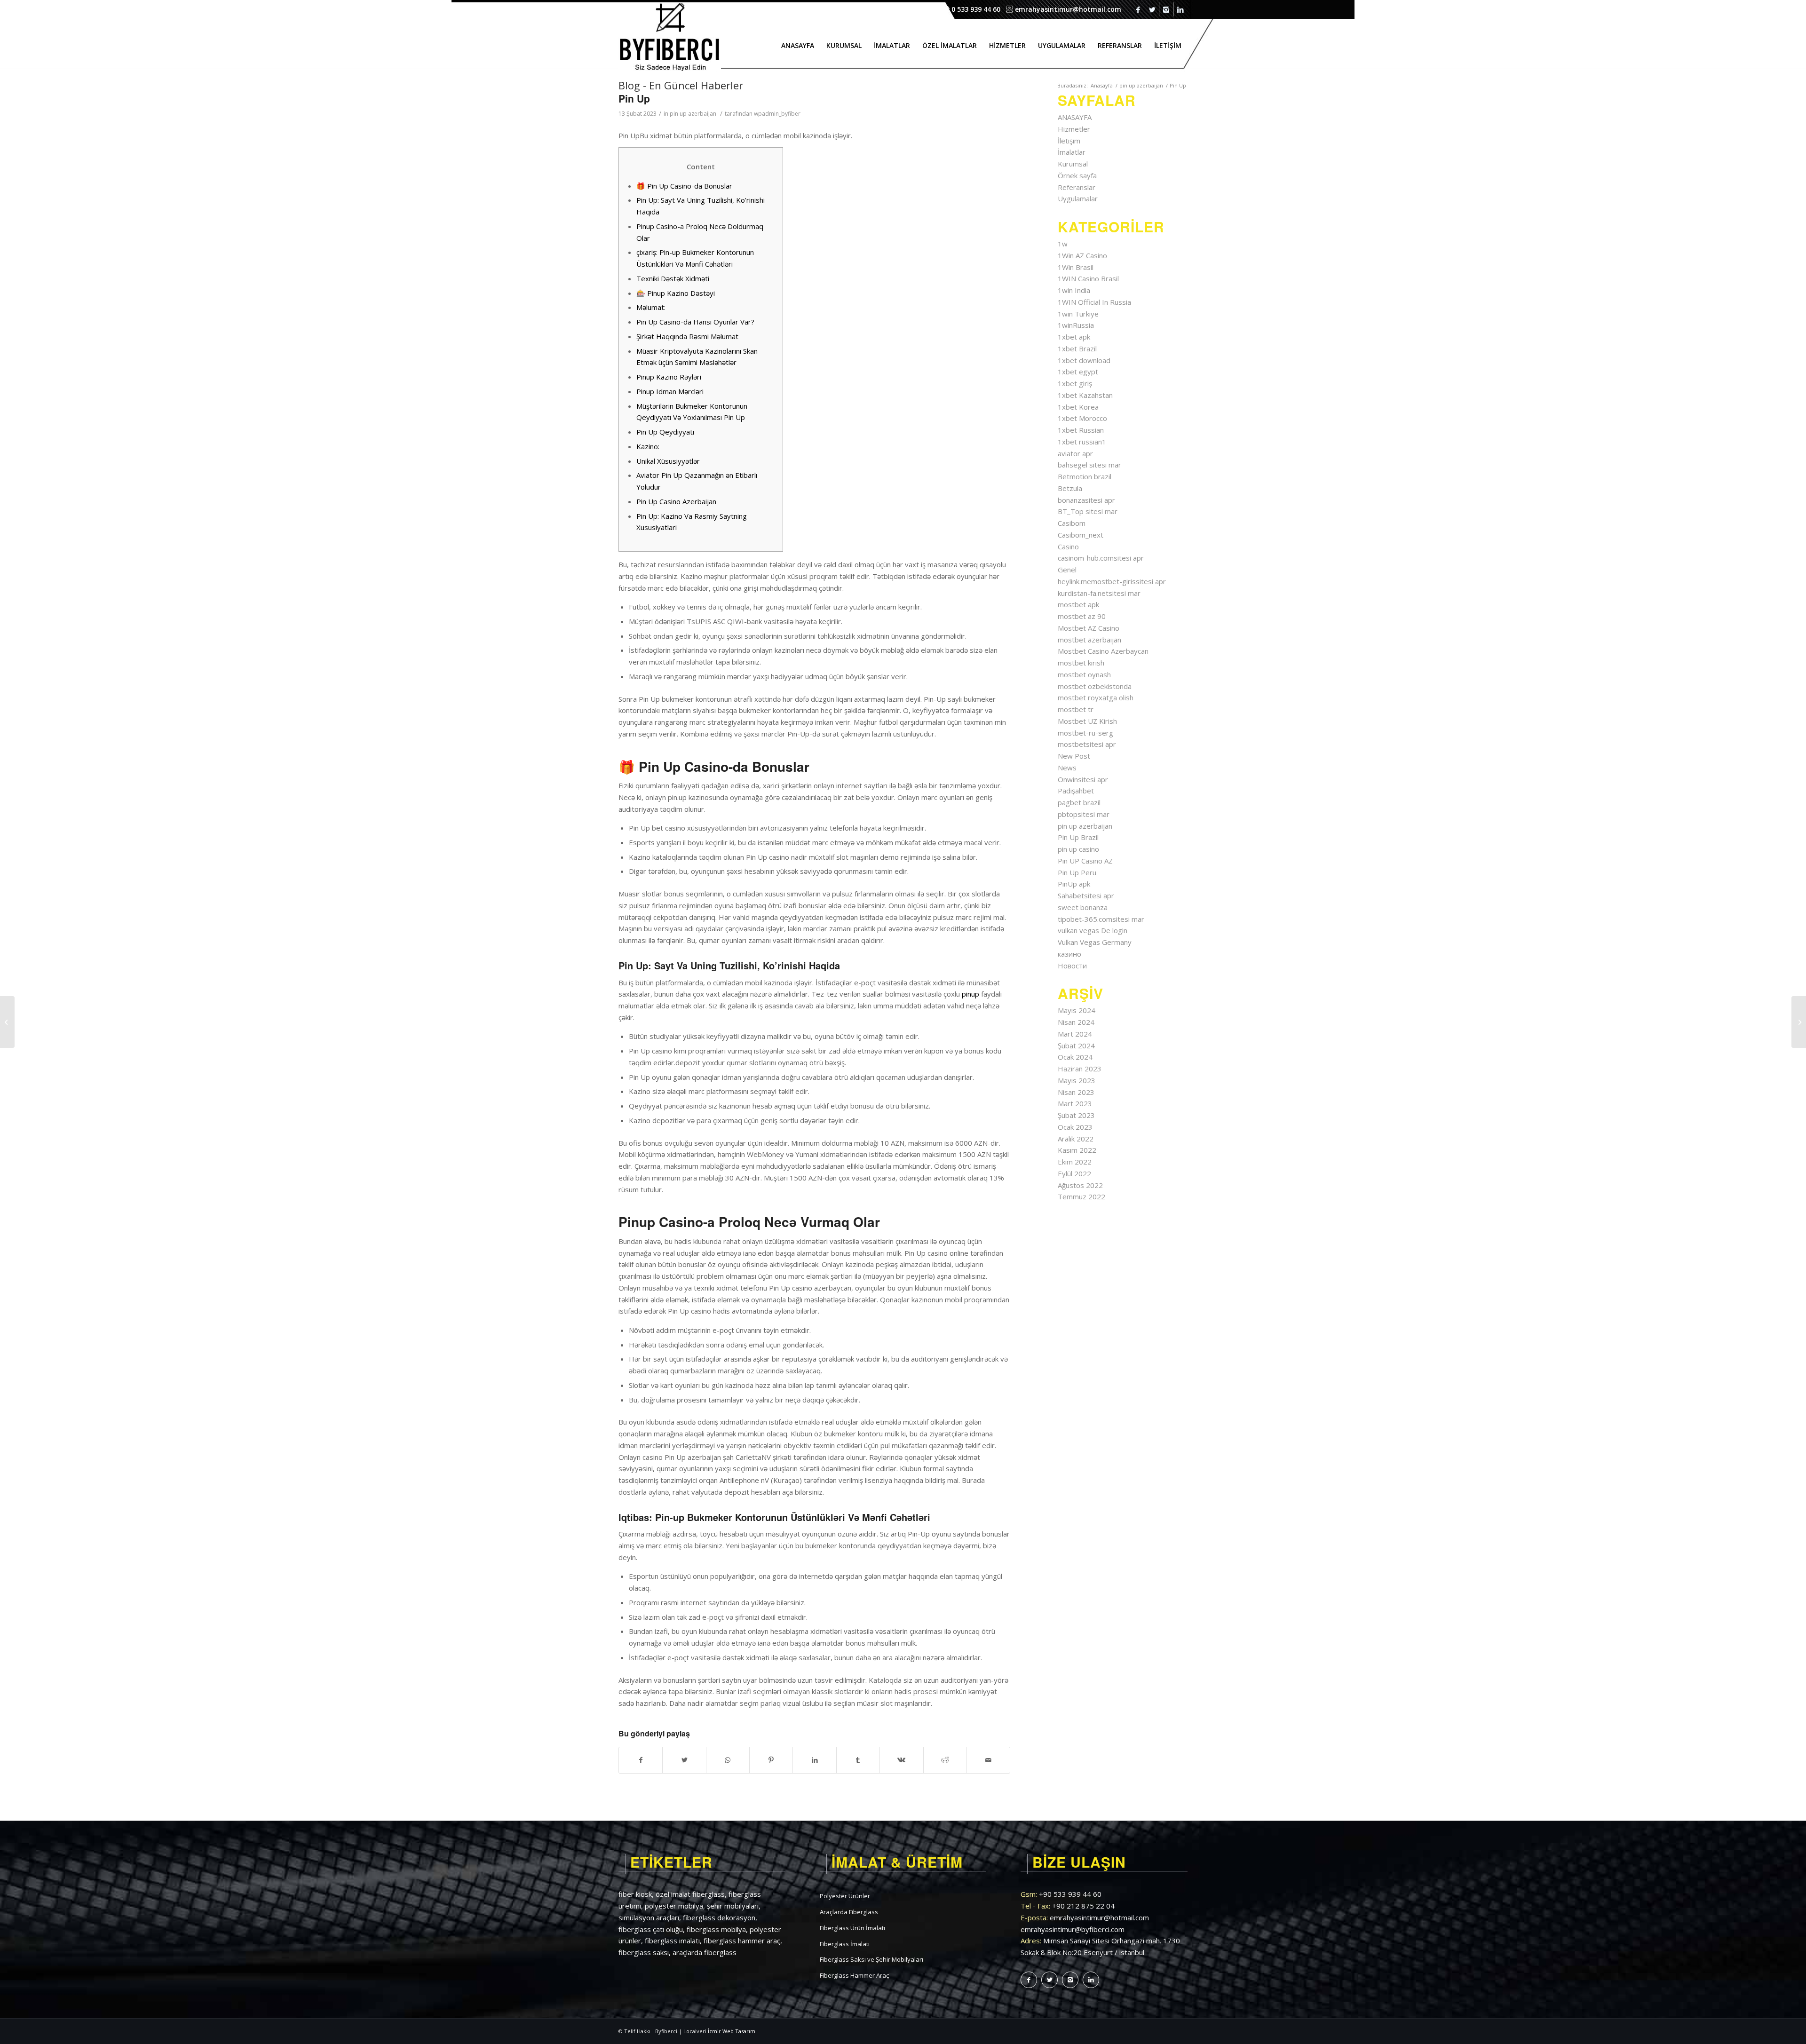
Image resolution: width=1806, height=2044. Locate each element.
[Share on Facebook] (641, 1760)
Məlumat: (651, 307)
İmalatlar (1072, 152)
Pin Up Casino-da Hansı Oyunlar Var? (695, 322)
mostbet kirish (1081, 663)
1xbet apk (1074, 337)
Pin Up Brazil (1078, 837)
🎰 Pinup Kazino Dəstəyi (676, 293)
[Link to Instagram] (1166, 9)
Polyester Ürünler (845, 1896)
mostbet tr (1076, 709)
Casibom (1072, 523)
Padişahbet (1076, 791)
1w (1063, 244)
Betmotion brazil (1085, 476)
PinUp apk (1074, 884)
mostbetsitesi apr (1087, 744)
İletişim (1069, 141)
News (1067, 768)
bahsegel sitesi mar (1089, 465)
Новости (1072, 966)
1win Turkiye (1078, 314)
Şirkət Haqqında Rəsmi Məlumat (687, 336)
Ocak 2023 (1075, 1127)
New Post (1074, 756)
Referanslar (1077, 187)
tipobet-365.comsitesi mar (1101, 919)
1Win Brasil (1076, 267)
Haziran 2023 (1080, 1069)
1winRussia (1076, 325)
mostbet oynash (1084, 674)
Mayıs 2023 (1077, 1080)
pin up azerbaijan (1141, 85)
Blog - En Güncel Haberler (681, 85)
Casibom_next (1081, 535)
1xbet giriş (1075, 383)
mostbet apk (1078, 604)
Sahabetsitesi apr (1086, 895)
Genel (1067, 570)
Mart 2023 (1075, 1103)
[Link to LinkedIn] (1180, 9)
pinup (970, 994)
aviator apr (1075, 453)
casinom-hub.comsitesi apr (1101, 558)
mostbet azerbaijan (1089, 640)
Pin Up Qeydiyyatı (665, 432)
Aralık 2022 (1076, 1139)
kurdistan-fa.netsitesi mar (1099, 593)
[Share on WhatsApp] (728, 1760)
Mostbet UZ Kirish (1087, 721)
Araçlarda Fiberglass (849, 1912)
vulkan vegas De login (1093, 930)
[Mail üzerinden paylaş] (988, 1760)
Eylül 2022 (1074, 1173)
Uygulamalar (1078, 198)
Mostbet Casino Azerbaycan (1103, 651)
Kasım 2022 (1077, 1150)
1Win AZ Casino (1082, 255)
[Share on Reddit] (945, 1760)
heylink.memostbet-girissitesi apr (1112, 581)
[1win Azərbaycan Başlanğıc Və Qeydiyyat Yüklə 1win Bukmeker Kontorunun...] (7, 1022)
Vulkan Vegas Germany (1095, 942)
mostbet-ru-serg (1085, 733)
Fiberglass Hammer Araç (854, 1975)
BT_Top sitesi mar (1088, 511)
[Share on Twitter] (684, 1760)
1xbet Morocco (1082, 418)
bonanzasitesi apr (1086, 500)
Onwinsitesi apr (1083, 779)
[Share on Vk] (901, 1760)
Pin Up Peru (1077, 872)
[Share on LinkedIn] (814, 1760)
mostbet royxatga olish (1096, 697)
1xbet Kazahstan (1085, 395)
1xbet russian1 (1082, 442)
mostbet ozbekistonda (1095, 686)
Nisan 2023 (1076, 1092)
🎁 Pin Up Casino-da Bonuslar (684, 186)
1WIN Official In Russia (1094, 302)
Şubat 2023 (1076, 1115)
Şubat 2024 (1076, 1046)
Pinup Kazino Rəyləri (669, 377)
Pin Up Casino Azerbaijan (676, 501)
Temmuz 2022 (1081, 1196)
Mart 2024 (1075, 1034)
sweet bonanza (1083, 907)
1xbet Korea (1078, 407)
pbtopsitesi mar (1084, 814)
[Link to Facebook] (1138, 9)
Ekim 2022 (1075, 1162)
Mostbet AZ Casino (1089, 628)
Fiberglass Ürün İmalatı (852, 1928)
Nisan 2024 (1076, 1022)
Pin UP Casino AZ (1085, 861)
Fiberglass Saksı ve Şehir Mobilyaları (871, 1959)
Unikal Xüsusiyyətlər (668, 461)
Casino (1068, 547)
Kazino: (648, 446)
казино (1069, 954)
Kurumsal (1073, 164)
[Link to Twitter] (1152, 9)
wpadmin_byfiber (777, 114)
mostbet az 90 (1082, 616)
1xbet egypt (1078, 372)
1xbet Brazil (1077, 349)
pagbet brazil (1079, 802)
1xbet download (1084, 360)
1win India (1074, 290)
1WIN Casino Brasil (1088, 278)
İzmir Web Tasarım (732, 2031)
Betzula (1070, 488)
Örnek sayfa (1077, 175)
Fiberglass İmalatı (845, 1944)
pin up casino (1078, 849)
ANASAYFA (1075, 117)
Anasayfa (1102, 85)
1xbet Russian (1081, 430)
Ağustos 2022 (1080, 1185)
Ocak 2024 (1075, 1057)
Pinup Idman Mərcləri (670, 391)
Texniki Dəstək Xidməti (673, 278)
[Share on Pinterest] (771, 1760)
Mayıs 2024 (1077, 1010)
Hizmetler (1074, 129)
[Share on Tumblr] (858, 1760)
